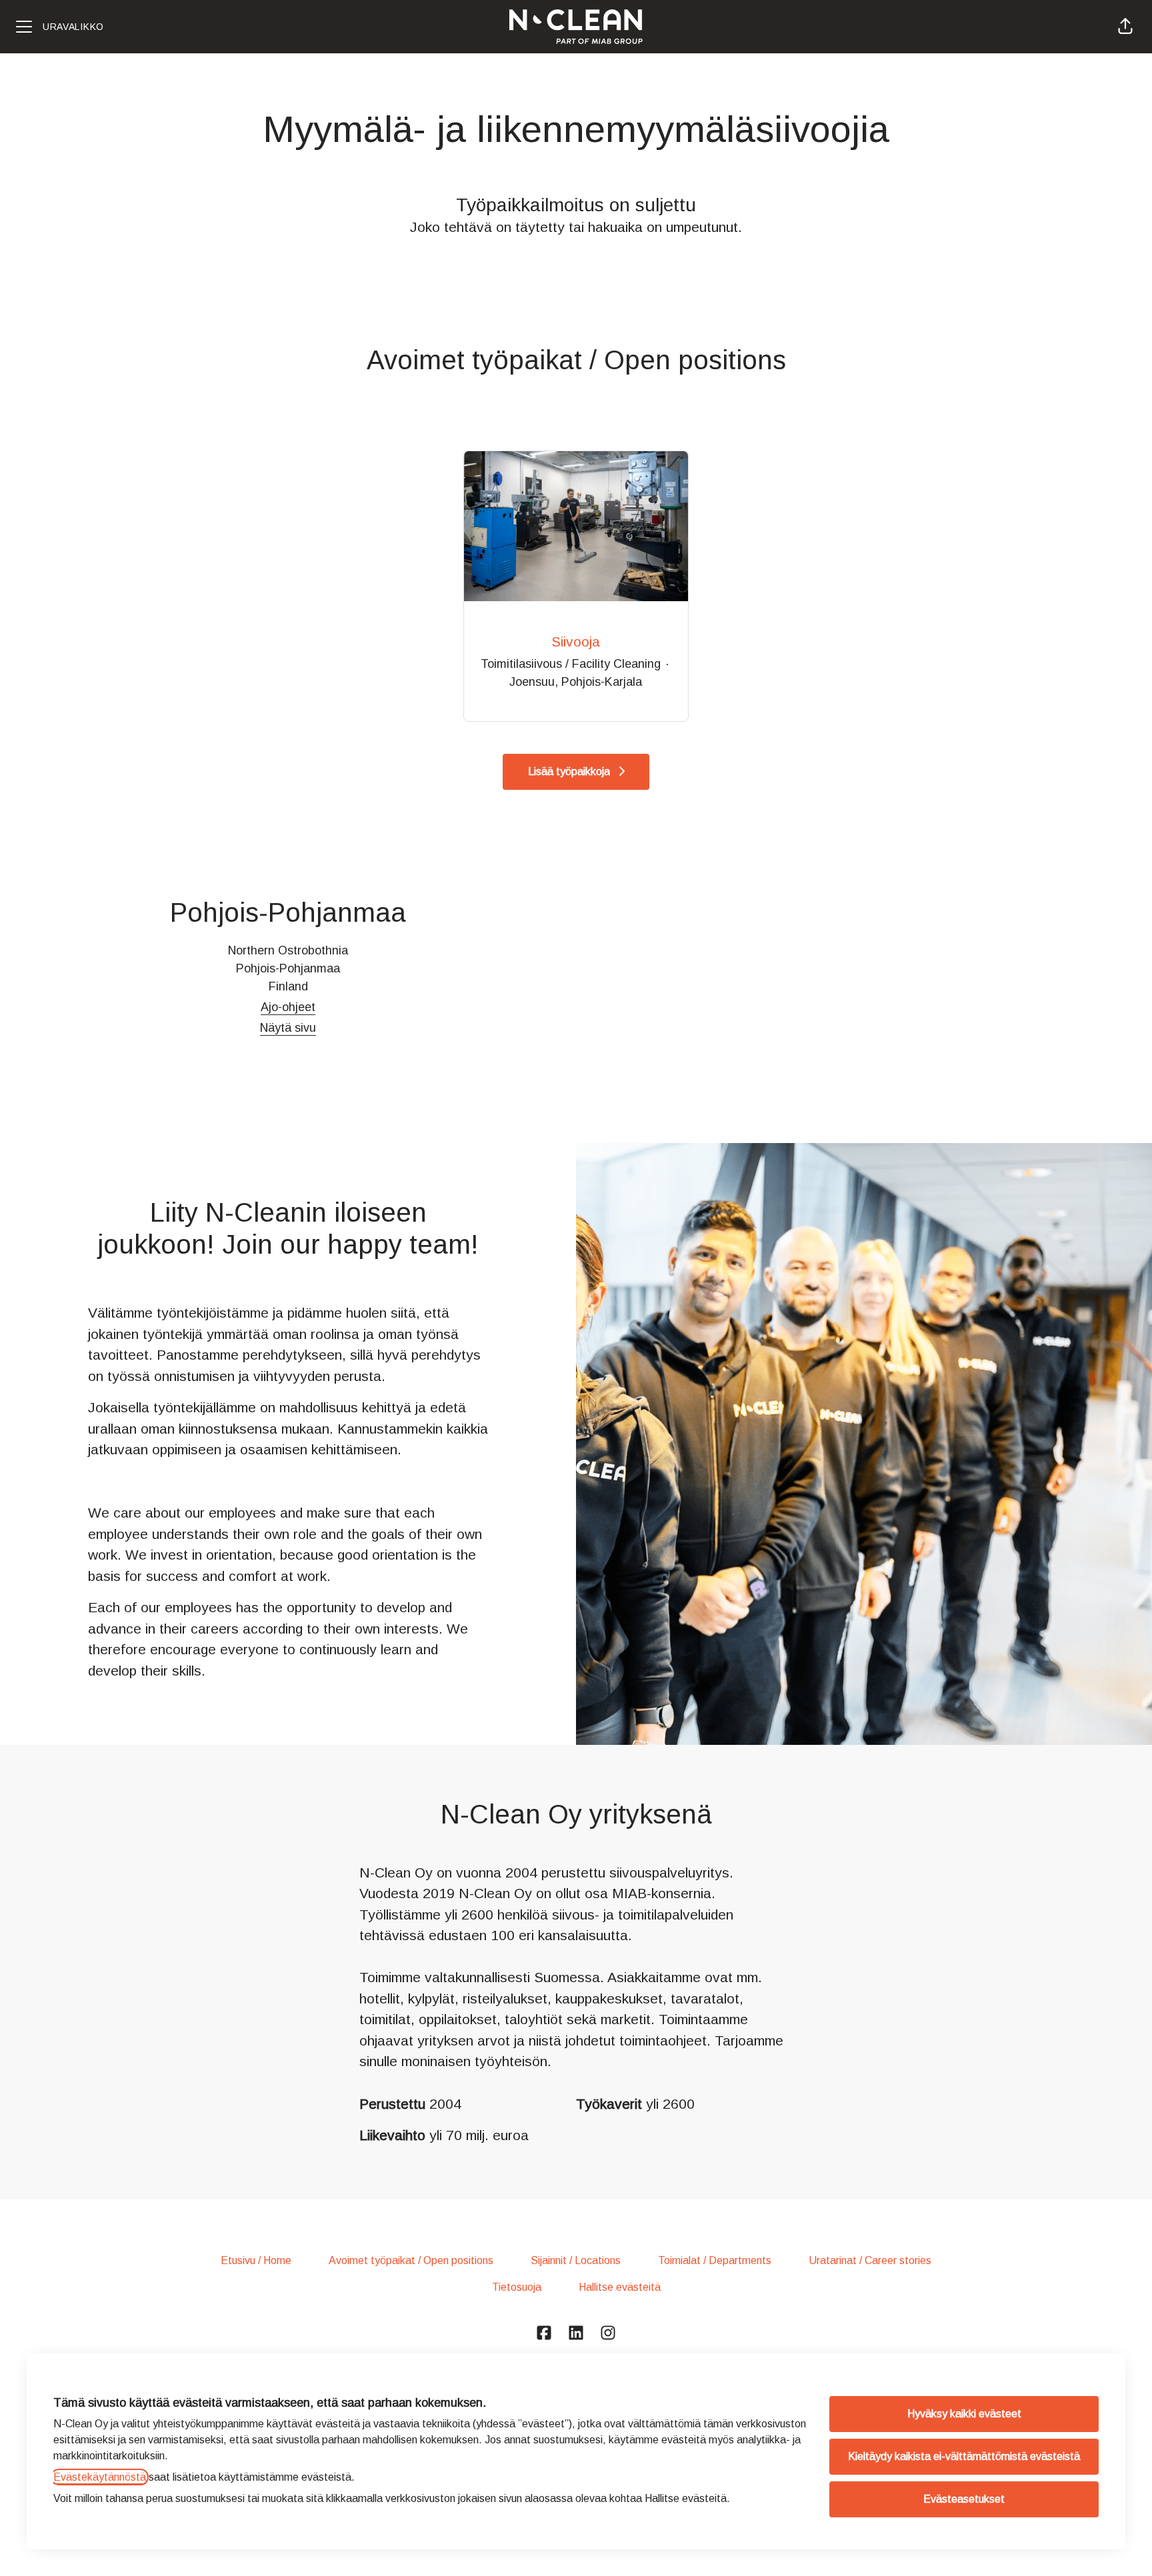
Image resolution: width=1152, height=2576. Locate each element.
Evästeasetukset (964, 2499)
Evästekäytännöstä (100, 2477)
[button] (1125, 27)
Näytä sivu (288, 1028)
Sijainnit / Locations (576, 2260)
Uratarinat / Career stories (870, 2260)
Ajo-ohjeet (288, 1007)
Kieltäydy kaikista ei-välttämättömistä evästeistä (964, 2456)
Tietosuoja (517, 2287)
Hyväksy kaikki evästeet (964, 2414)
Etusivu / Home (256, 2260)
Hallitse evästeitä (620, 2287)
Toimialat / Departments (715, 2260)
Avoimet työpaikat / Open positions (411, 2260)
